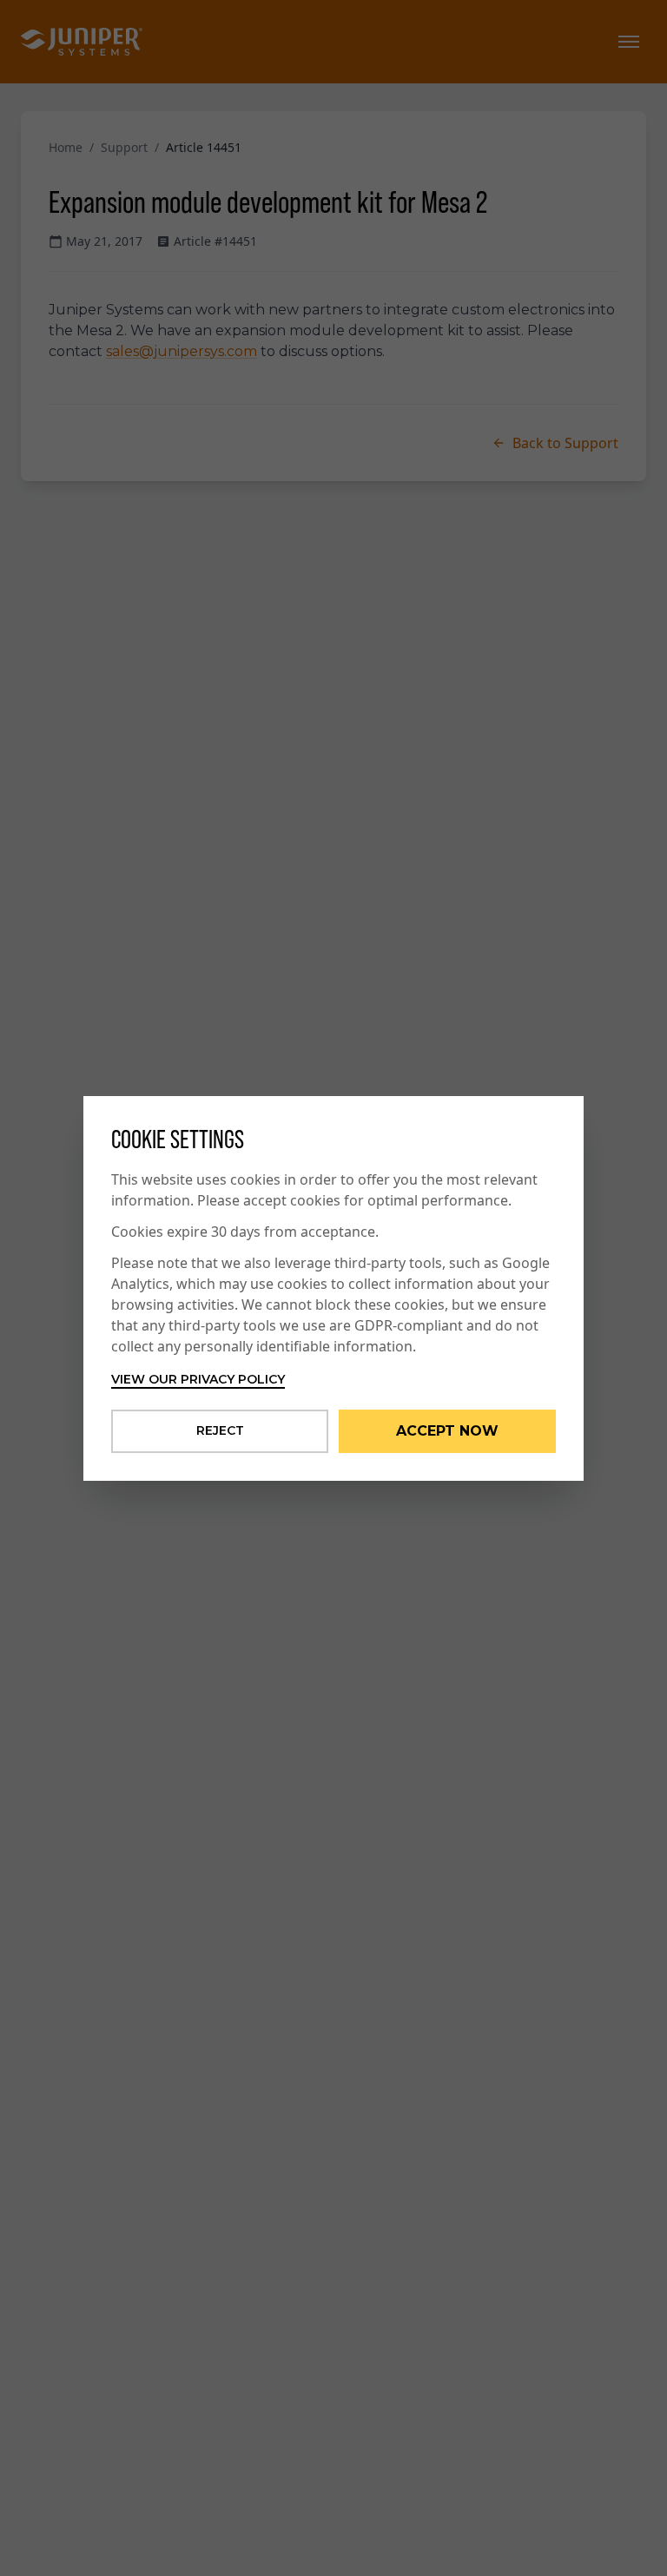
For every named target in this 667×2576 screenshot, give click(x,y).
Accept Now (447, 1431)
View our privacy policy (198, 1379)
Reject (220, 1430)
